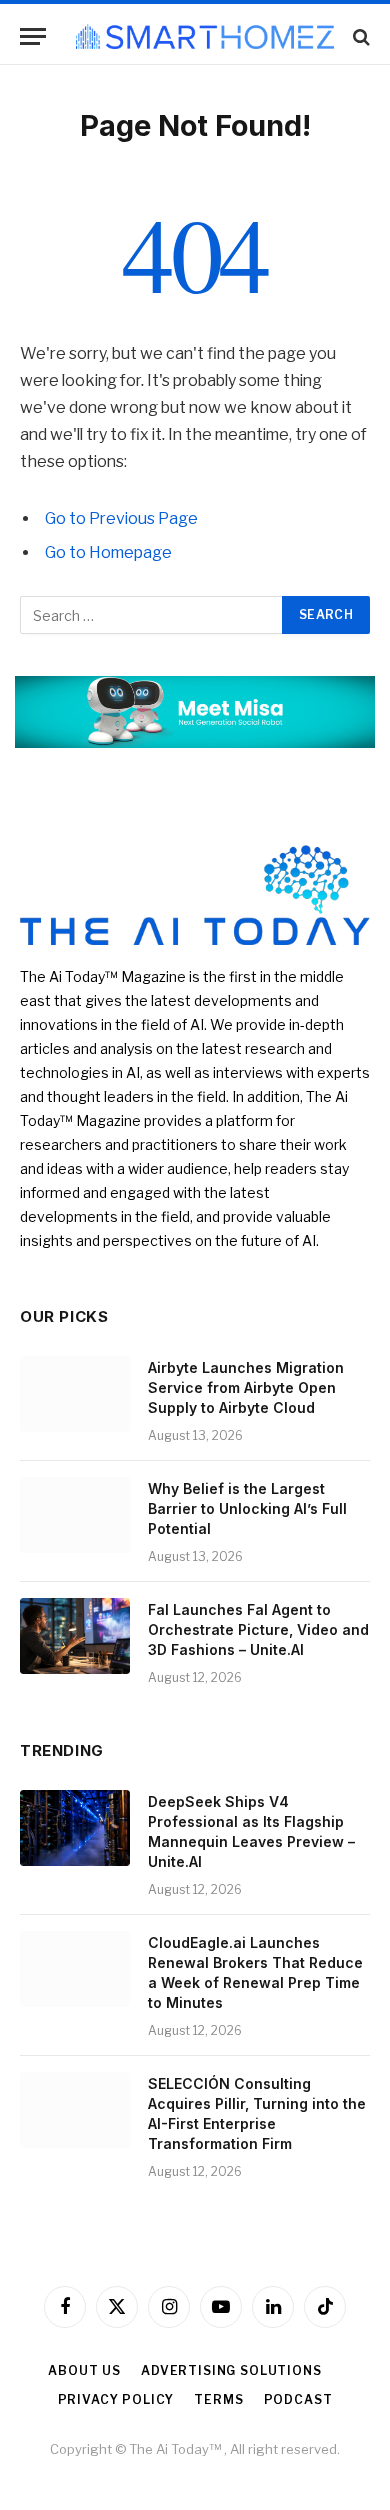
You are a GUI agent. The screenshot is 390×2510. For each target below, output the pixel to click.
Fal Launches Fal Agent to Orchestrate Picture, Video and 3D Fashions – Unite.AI (258, 1629)
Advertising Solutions (231, 2370)
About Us (84, 2370)
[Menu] (33, 36)
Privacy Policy (116, 2399)
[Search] (359, 36)
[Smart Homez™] (205, 36)
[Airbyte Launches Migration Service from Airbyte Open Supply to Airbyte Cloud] (75, 1394)
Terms (218, 2399)
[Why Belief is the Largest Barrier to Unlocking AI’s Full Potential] (75, 1515)
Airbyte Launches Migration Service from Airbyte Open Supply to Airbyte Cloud (246, 1387)
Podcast (298, 2399)
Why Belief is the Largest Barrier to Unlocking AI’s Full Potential (247, 1508)
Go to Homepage (108, 552)
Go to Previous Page (121, 518)
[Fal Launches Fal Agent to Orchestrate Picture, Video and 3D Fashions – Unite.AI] (75, 1636)
